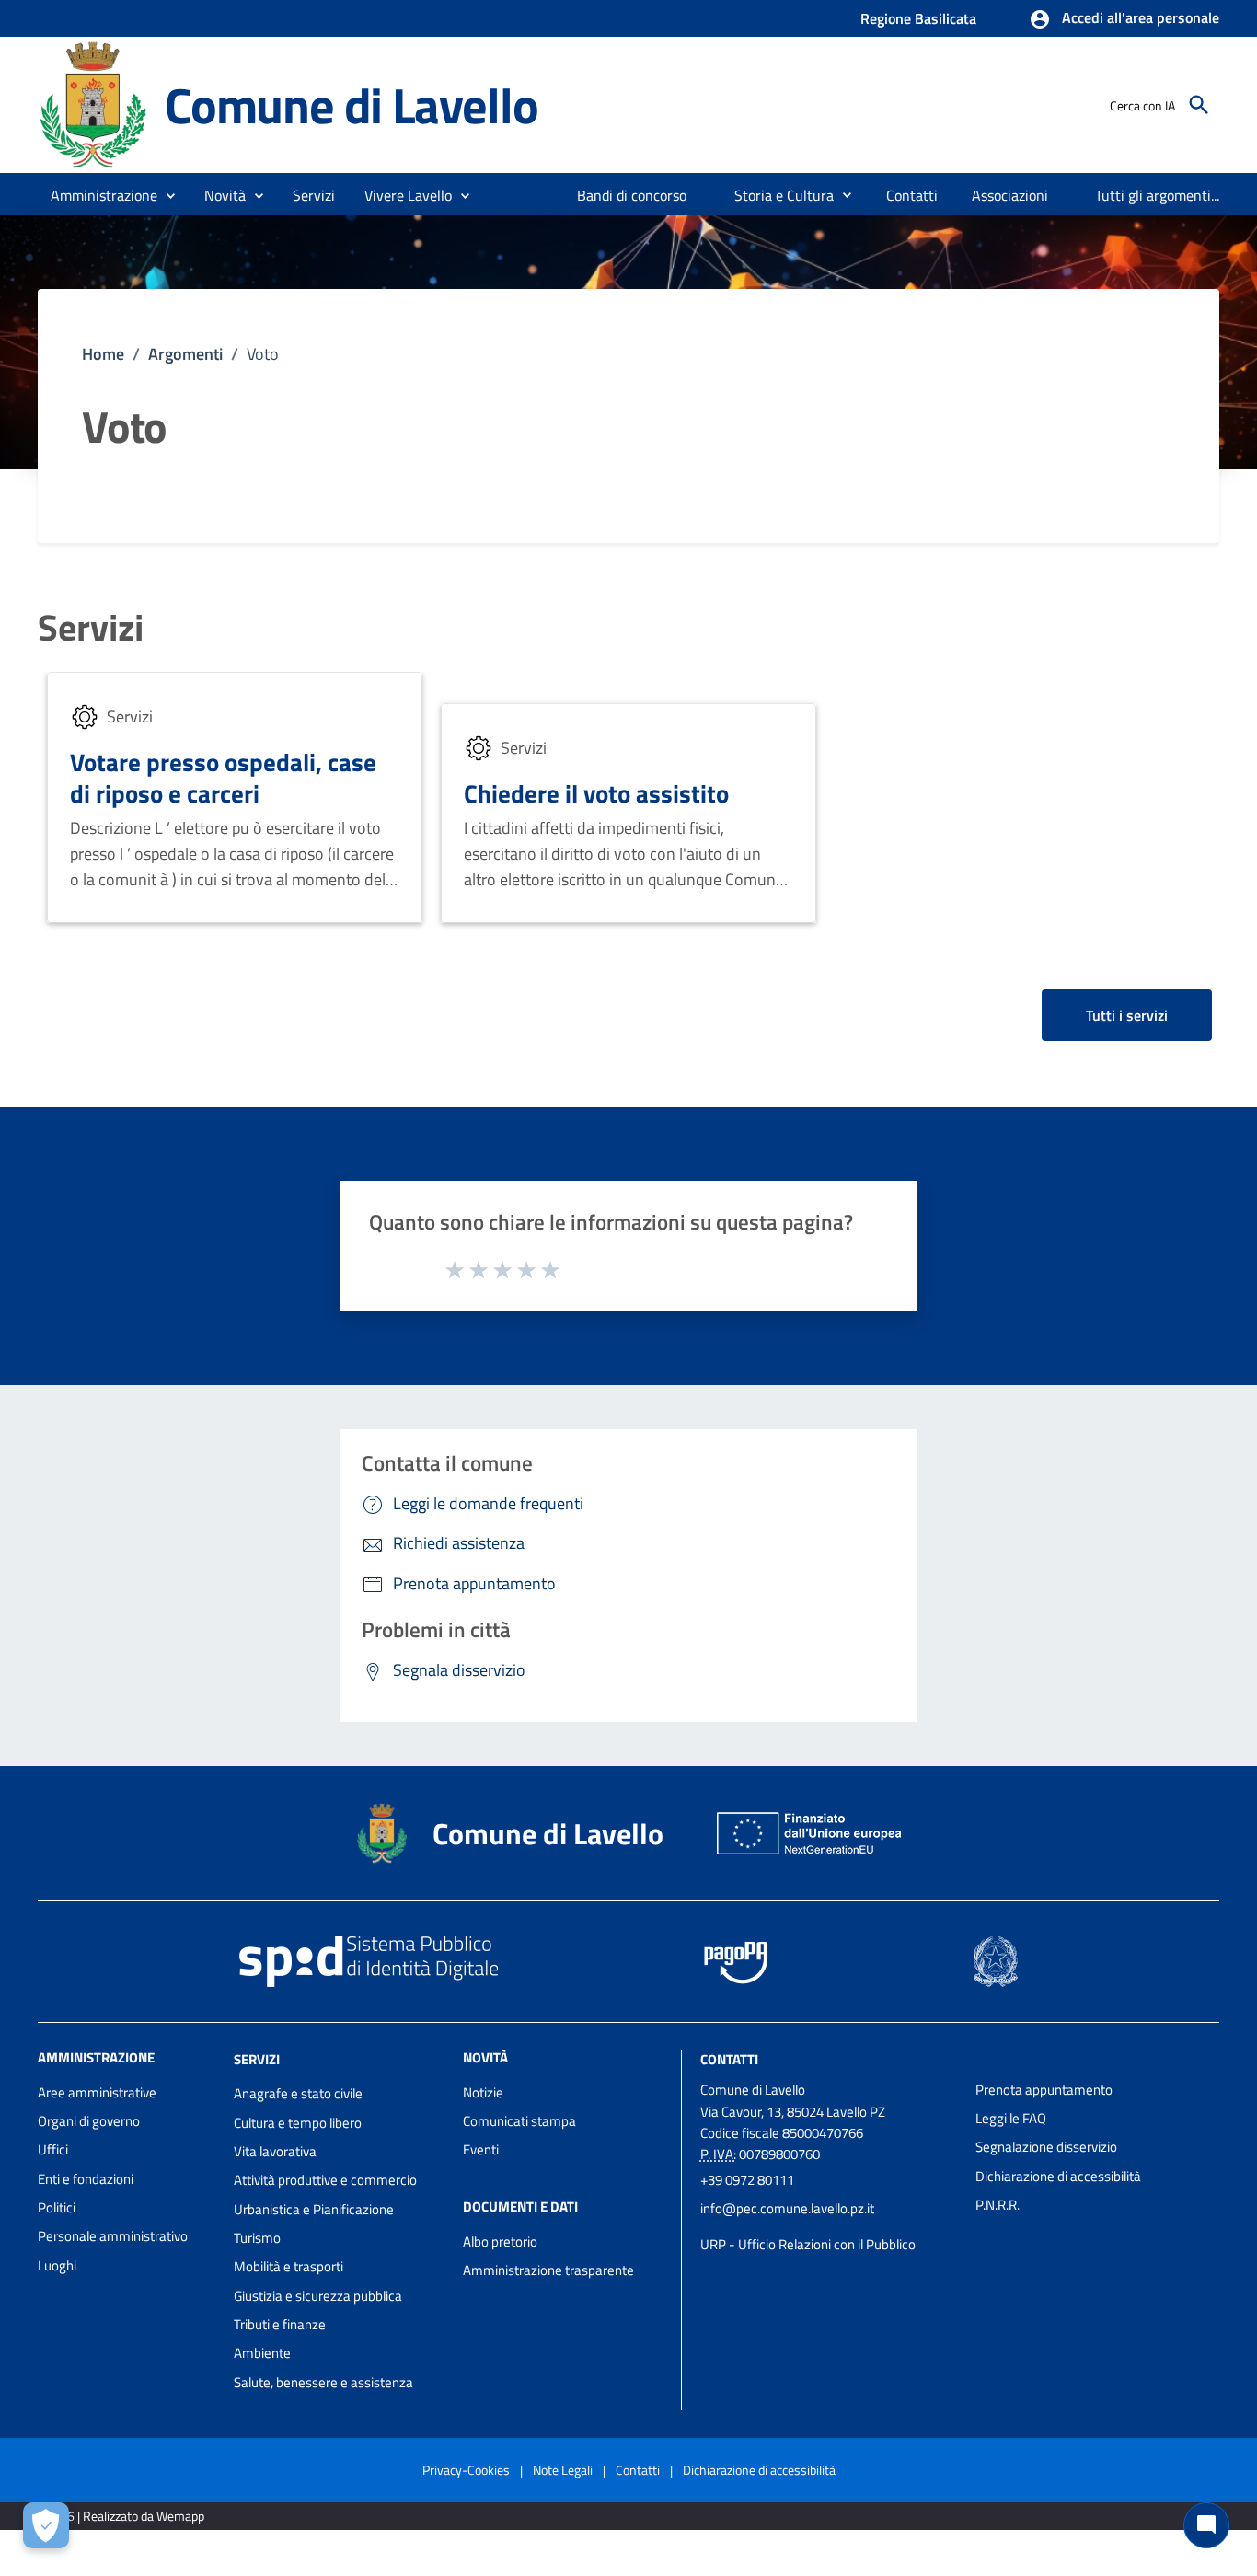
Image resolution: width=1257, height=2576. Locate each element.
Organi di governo (89, 2121)
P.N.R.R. (998, 2205)
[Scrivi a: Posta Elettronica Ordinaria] (829, 2226)
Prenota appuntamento (1044, 2090)
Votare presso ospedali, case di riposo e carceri (223, 777)
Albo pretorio (500, 2241)
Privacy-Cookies (466, 2470)
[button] (1124, 19)
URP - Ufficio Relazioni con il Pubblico (808, 2244)
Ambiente (262, 2353)
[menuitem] (632, 195)
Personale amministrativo (113, 2236)
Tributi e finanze (280, 2324)
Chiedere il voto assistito (596, 793)
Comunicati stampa (519, 2121)
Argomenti (185, 354)
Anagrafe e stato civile (298, 2093)
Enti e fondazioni (86, 2179)
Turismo (257, 2238)
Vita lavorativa (275, 2151)
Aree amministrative (97, 2092)
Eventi (481, 2149)
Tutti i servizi (1127, 1015)
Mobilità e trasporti (288, 2266)
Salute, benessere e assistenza (323, 2382)
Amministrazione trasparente (548, 2270)
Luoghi (57, 2265)
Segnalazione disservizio (1046, 2147)
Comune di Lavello (352, 104)
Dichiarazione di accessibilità (1058, 2176)
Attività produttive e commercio (325, 2180)
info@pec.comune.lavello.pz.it (787, 2208)
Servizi (91, 628)
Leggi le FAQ (1011, 2118)
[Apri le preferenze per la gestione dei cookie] (46, 2525)
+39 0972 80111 (747, 2180)
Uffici (53, 2149)
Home (103, 354)
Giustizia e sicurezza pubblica (318, 2296)
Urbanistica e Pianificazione (314, 2209)
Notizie (483, 2092)
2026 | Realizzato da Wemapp (125, 2516)
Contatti (729, 2058)
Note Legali (563, 2470)
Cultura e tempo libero (298, 2123)
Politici (57, 2207)
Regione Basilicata (918, 18)
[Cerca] (1199, 105)
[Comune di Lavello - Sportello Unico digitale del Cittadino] (93, 104)
